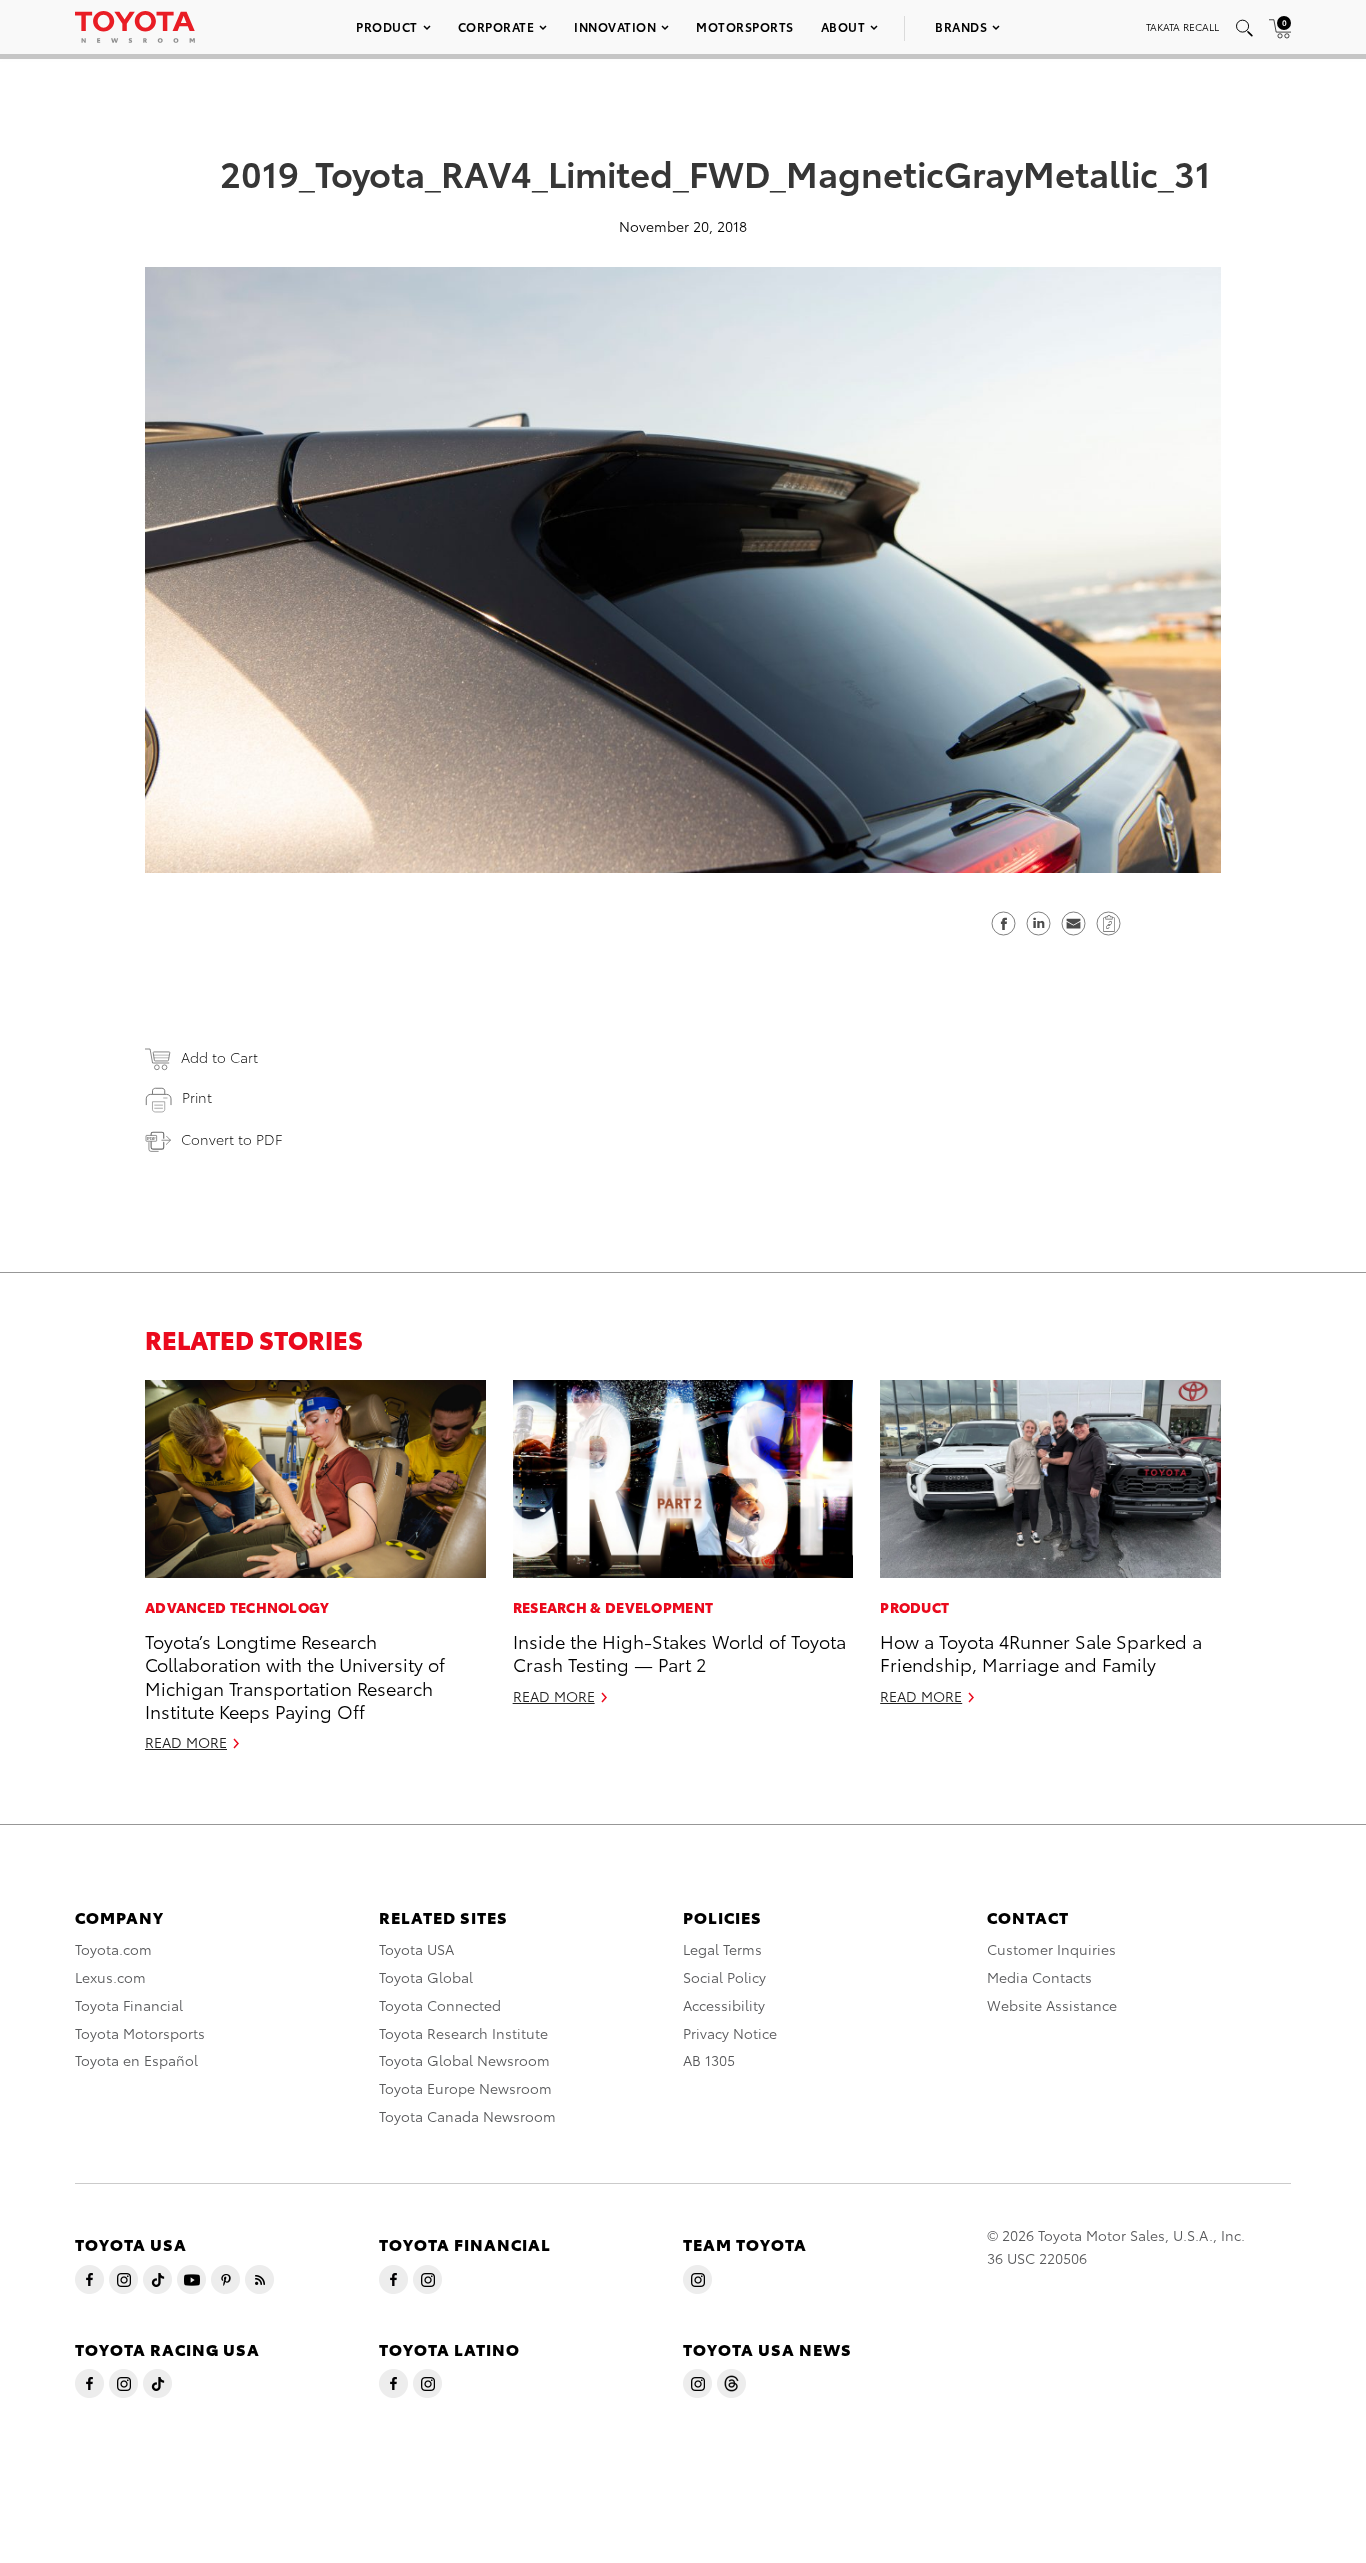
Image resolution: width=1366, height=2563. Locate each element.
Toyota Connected (440, 2005)
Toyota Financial (129, 2005)
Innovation (615, 26)
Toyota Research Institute (463, 2033)
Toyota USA (416, 1949)
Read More (186, 1742)
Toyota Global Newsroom (464, 2060)
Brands (961, 26)
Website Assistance (1052, 2005)
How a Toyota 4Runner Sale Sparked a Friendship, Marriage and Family (1041, 1652)
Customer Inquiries (1051, 1949)
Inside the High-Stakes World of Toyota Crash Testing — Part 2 (679, 1652)
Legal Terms (722, 1949)
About (843, 26)
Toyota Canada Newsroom (467, 2116)
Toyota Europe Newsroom (465, 2088)
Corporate (496, 26)
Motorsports (745, 26)
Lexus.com (110, 1977)
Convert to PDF (231, 1139)
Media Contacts (1039, 1977)
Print (197, 1097)
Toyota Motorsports (140, 2033)
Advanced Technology (237, 1607)
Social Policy (724, 1977)
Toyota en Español (136, 2060)
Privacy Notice (730, 2033)
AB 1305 (709, 2060)
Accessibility (724, 2005)
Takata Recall (1182, 26)
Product (387, 26)
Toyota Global (426, 1977)
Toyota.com (113, 1949)
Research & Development (613, 1607)
